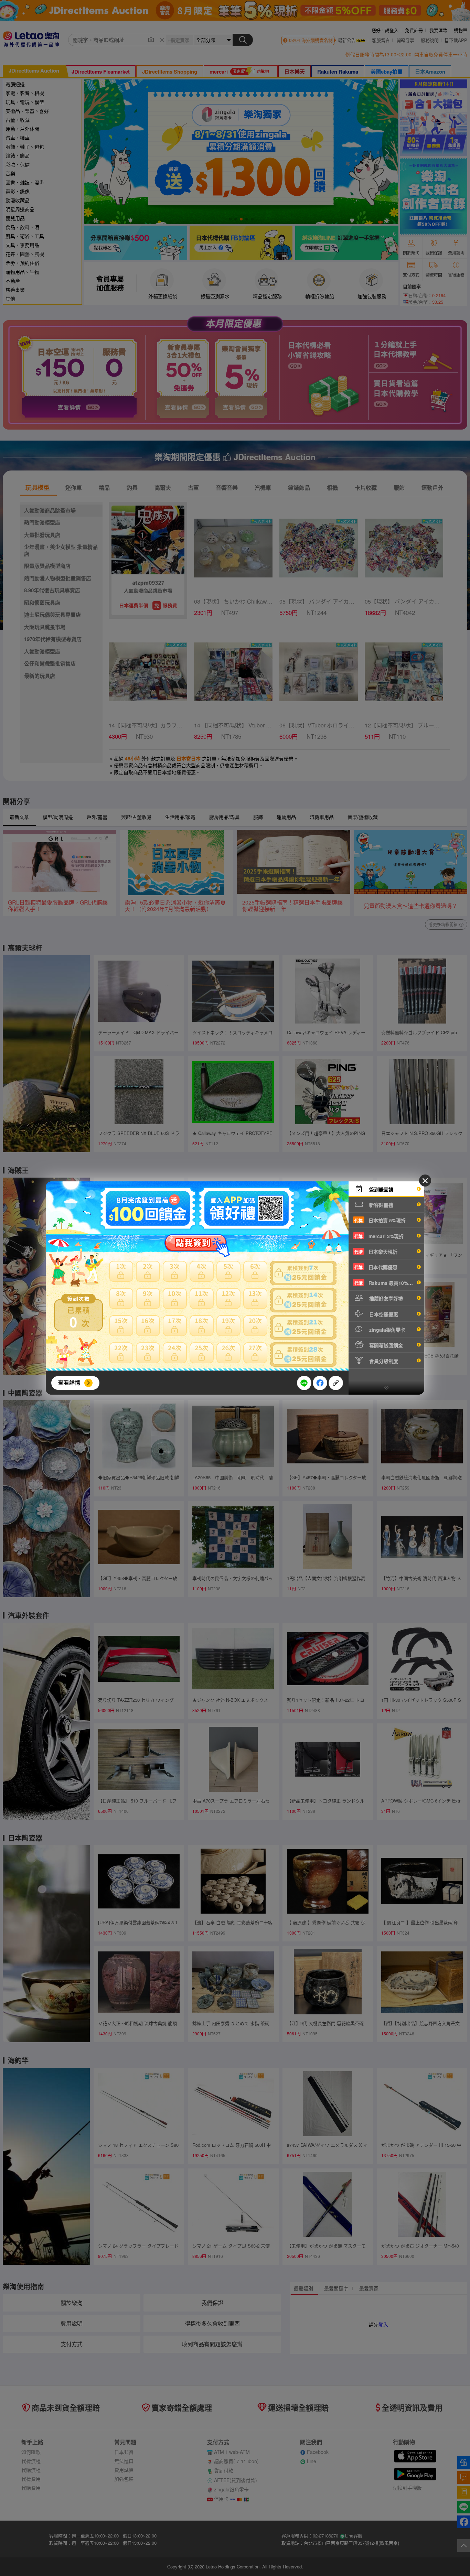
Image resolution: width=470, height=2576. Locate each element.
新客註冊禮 (381, 1205)
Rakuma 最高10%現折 (386, 1283)
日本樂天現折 (376, 1252)
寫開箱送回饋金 (385, 1345)
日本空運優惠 (383, 1314)
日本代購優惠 (376, 1267)
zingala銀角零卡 (387, 1330)
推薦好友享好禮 (385, 1298)
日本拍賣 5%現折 (380, 1220)
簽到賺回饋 (381, 1189)
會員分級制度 (383, 1361)
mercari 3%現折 (379, 1236)
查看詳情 (69, 1382)
